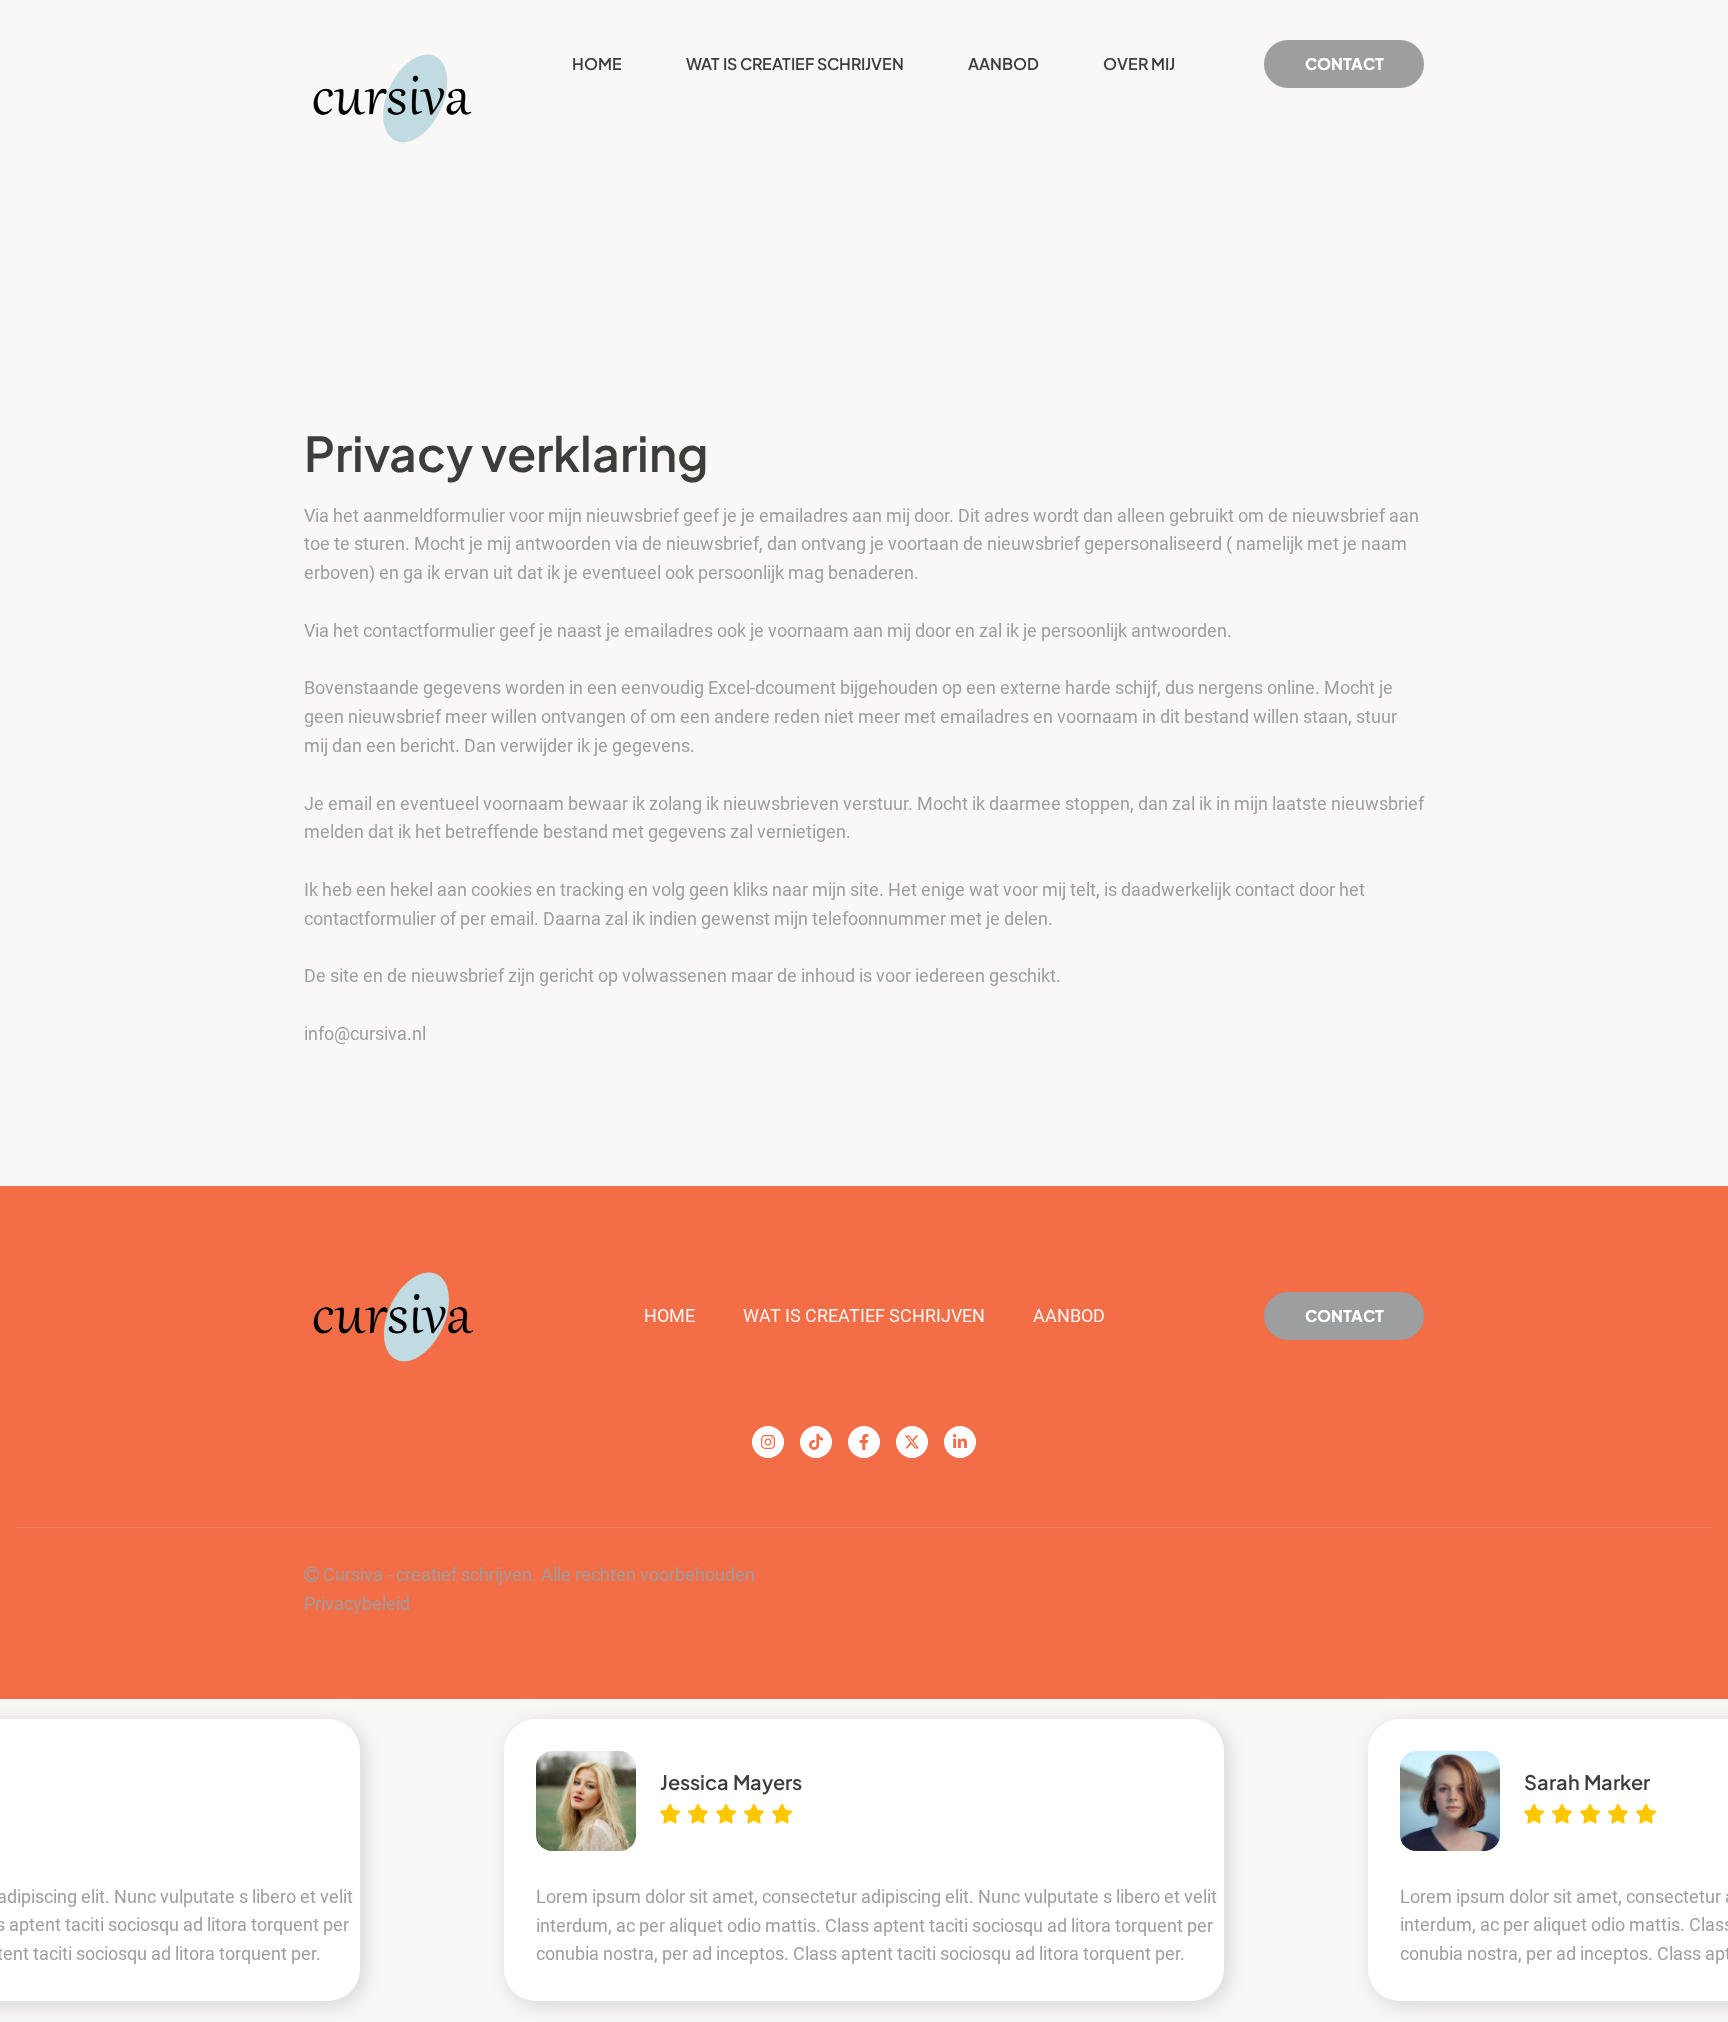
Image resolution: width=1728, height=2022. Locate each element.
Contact (1344, 1315)
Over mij (1139, 63)
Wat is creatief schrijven (795, 63)
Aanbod (1003, 63)
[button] (30, 1860)
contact (1344, 63)
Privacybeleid (357, 1603)
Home (597, 63)
